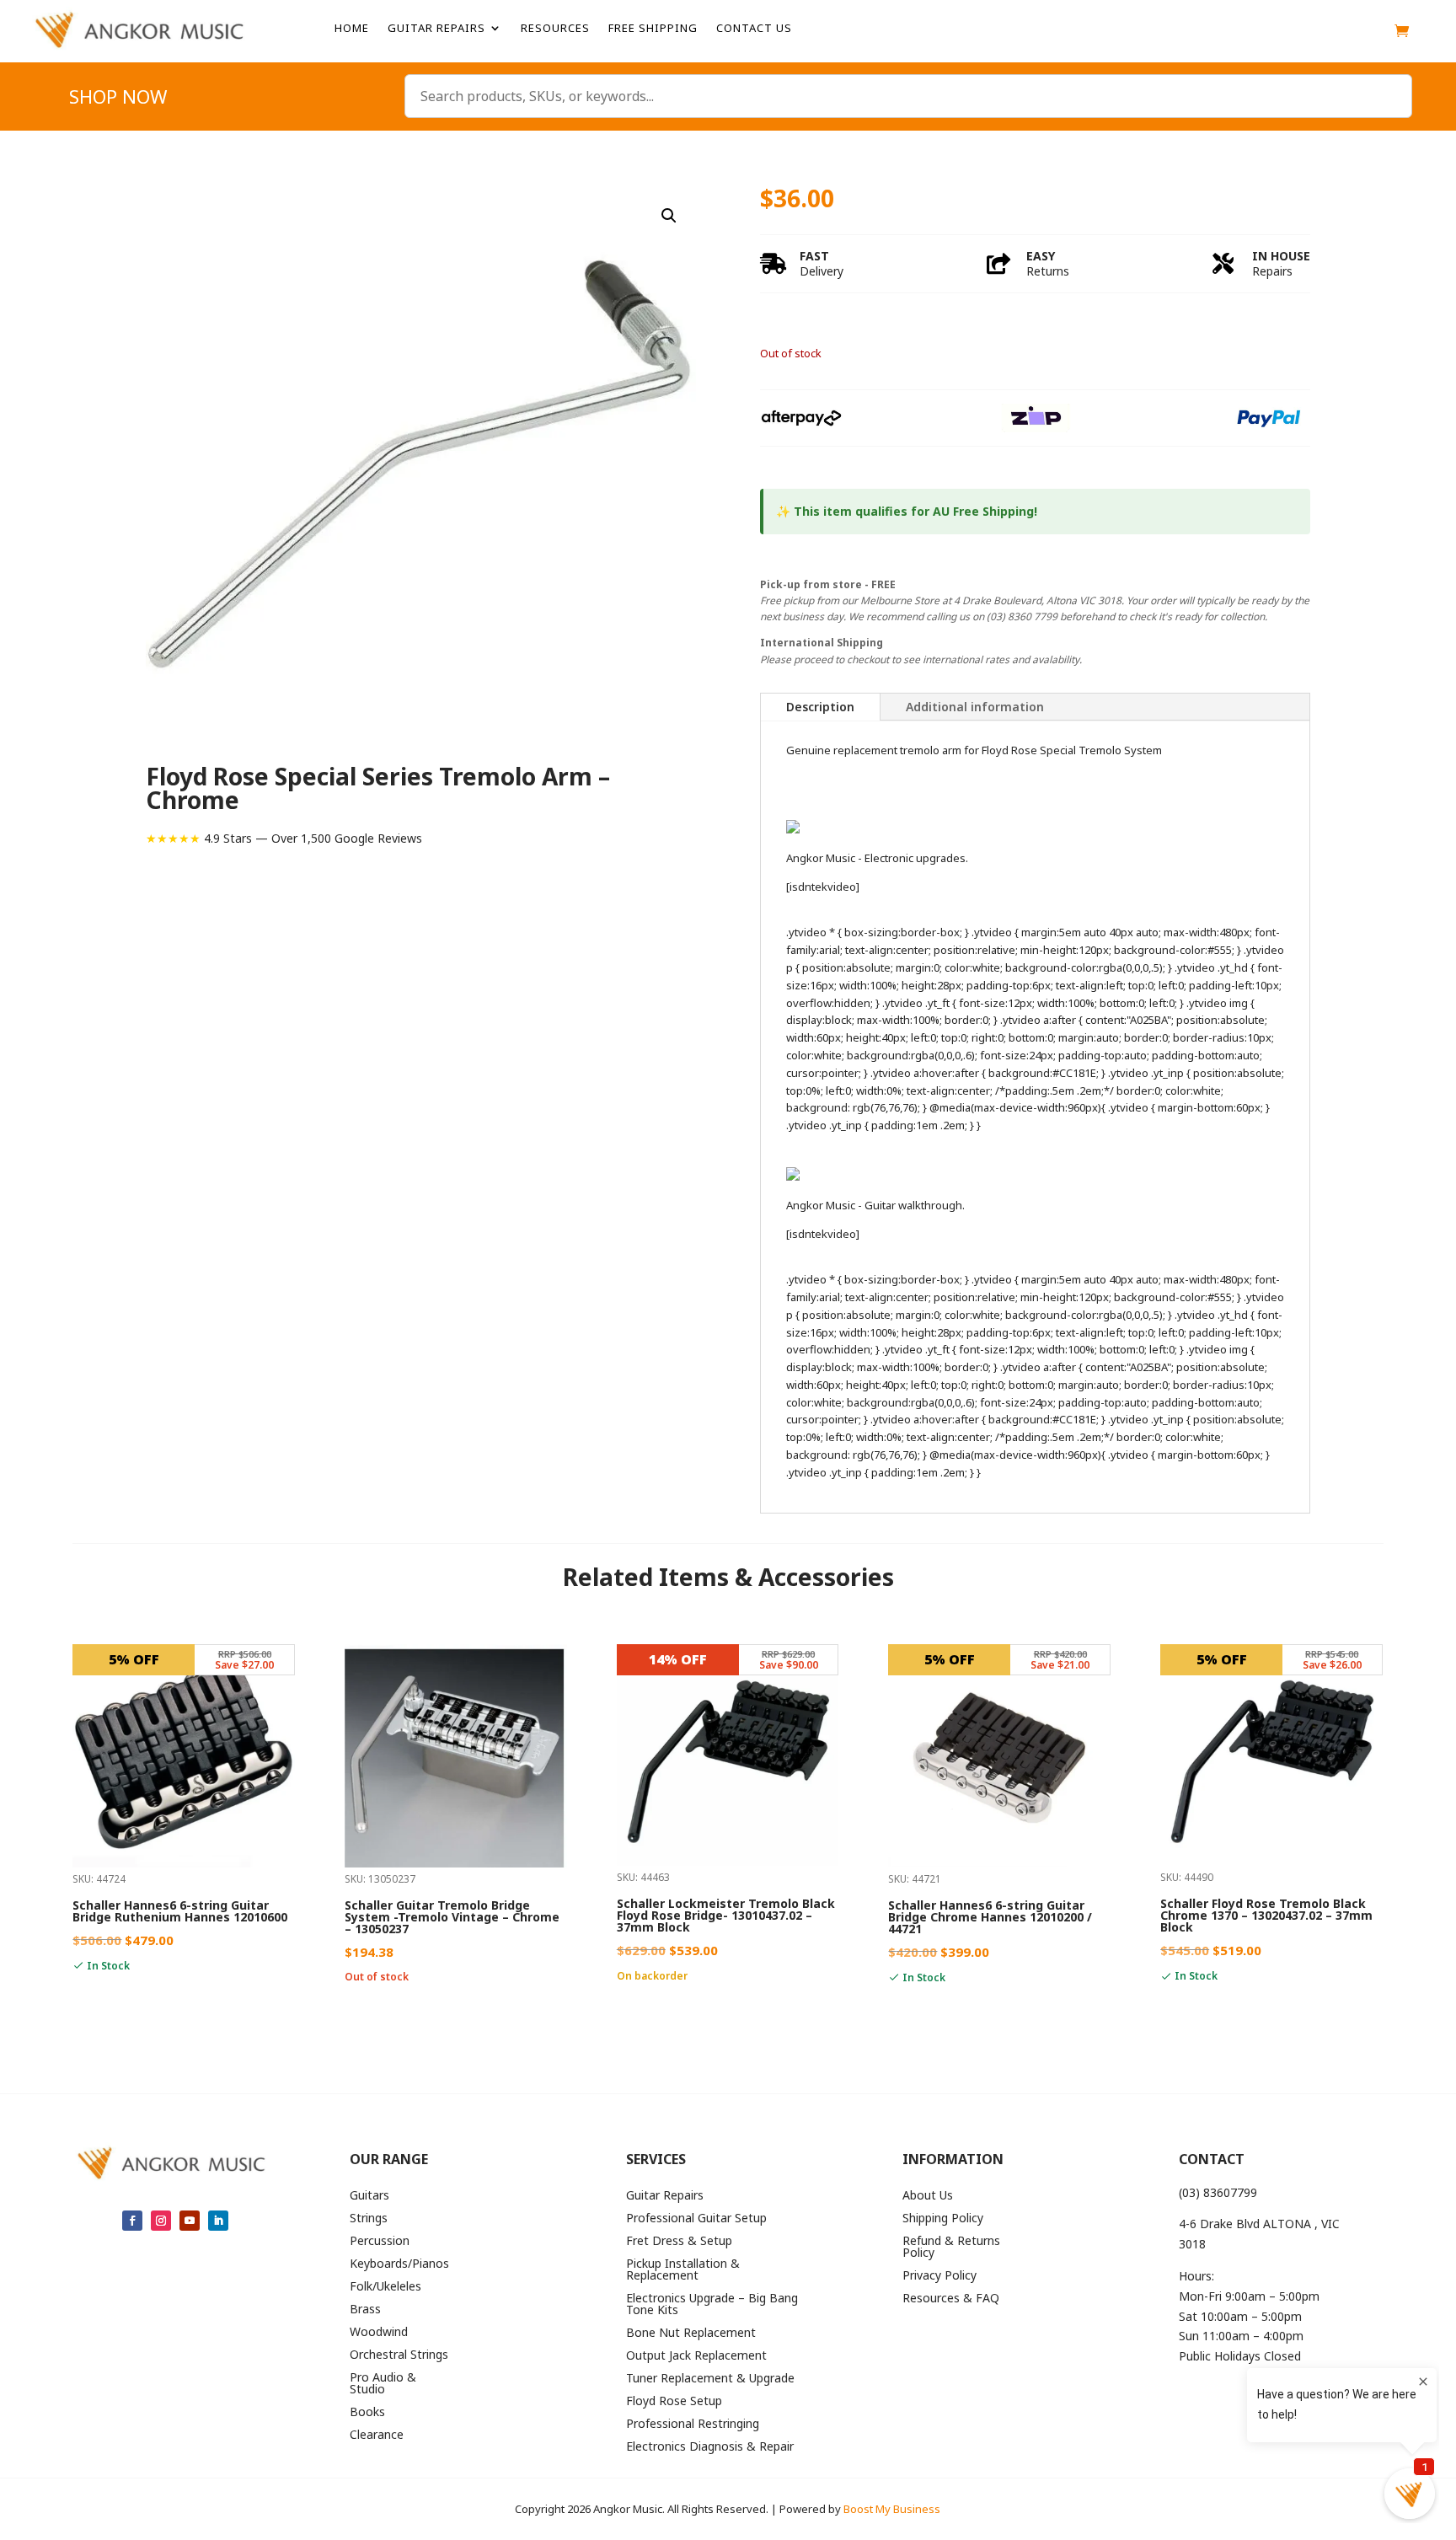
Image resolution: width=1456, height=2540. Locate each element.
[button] (669, 216)
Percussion (380, 2242)
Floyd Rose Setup (674, 2402)
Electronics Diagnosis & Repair (710, 2447)
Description (820, 707)
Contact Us (754, 29)
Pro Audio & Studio (383, 2384)
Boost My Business (892, 2509)
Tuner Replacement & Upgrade (710, 2379)
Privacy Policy (939, 2276)
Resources (555, 29)
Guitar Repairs (436, 29)
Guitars (369, 2196)
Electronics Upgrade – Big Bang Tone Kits (712, 2305)
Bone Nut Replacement (691, 2334)
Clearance (377, 2436)
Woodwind (379, 2333)
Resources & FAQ (951, 2299)
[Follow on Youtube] (190, 2221)
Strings (369, 2219)
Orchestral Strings (399, 2355)
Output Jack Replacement (696, 2356)
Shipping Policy (943, 2219)
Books (367, 2413)
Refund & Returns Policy (951, 2248)
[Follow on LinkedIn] (218, 2221)
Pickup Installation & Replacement (683, 2270)
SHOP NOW (118, 99)
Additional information (975, 707)
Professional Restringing (693, 2425)
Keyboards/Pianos (399, 2264)
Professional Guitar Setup (696, 2219)
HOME (352, 29)
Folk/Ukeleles (385, 2287)
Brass (365, 2310)
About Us (928, 2196)
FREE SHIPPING (653, 29)
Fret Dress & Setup (679, 2242)
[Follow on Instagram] (161, 2221)
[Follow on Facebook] (132, 2221)
